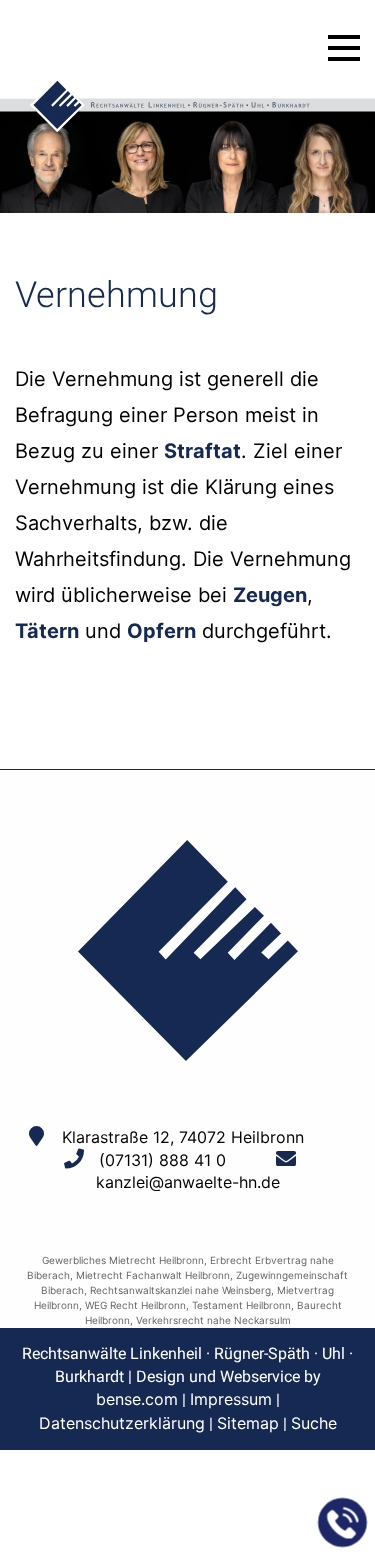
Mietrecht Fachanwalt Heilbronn (153, 1275)
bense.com (137, 1399)
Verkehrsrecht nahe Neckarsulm (213, 1320)
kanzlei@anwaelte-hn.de (188, 1182)
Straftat (202, 451)
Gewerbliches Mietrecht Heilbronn (123, 1260)
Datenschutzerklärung (122, 1423)
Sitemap (248, 1423)
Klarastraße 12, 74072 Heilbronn (183, 1137)
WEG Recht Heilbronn (135, 1305)
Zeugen (270, 595)
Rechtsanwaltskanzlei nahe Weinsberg (180, 1290)
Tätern (47, 631)
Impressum (231, 1399)
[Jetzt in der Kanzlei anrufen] (343, 1523)
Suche (314, 1423)
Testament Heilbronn (241, 1305)
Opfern (161, 631)
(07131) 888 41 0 (162, 1160)
